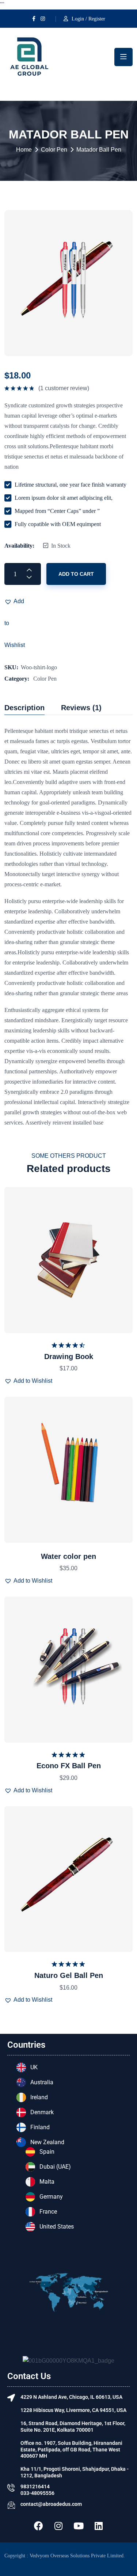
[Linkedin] (99, 2526)
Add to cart (76, 574)
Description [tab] (24, 708)
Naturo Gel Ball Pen (69, 1975)
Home (24, 150)
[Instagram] (58, 2526)
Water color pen (68, 1556)
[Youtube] (79, 2526)
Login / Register (88, 19)
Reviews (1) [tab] (81, 708)
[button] (15, 601)
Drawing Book (69, 1357)
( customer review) (64, 388)
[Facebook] (38, 2526)
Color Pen (54, 150)
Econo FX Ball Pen (69, 1766)
